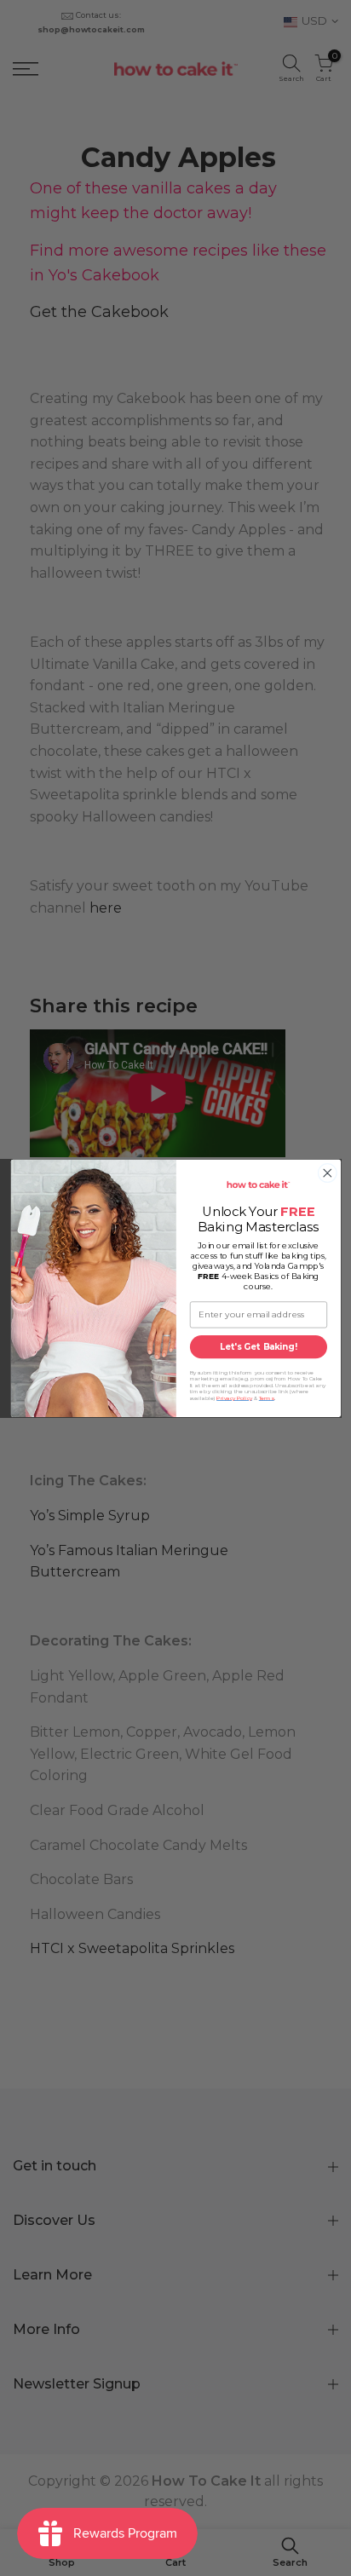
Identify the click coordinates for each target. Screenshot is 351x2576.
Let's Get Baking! (258, 1346)
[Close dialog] (327, 1173)
